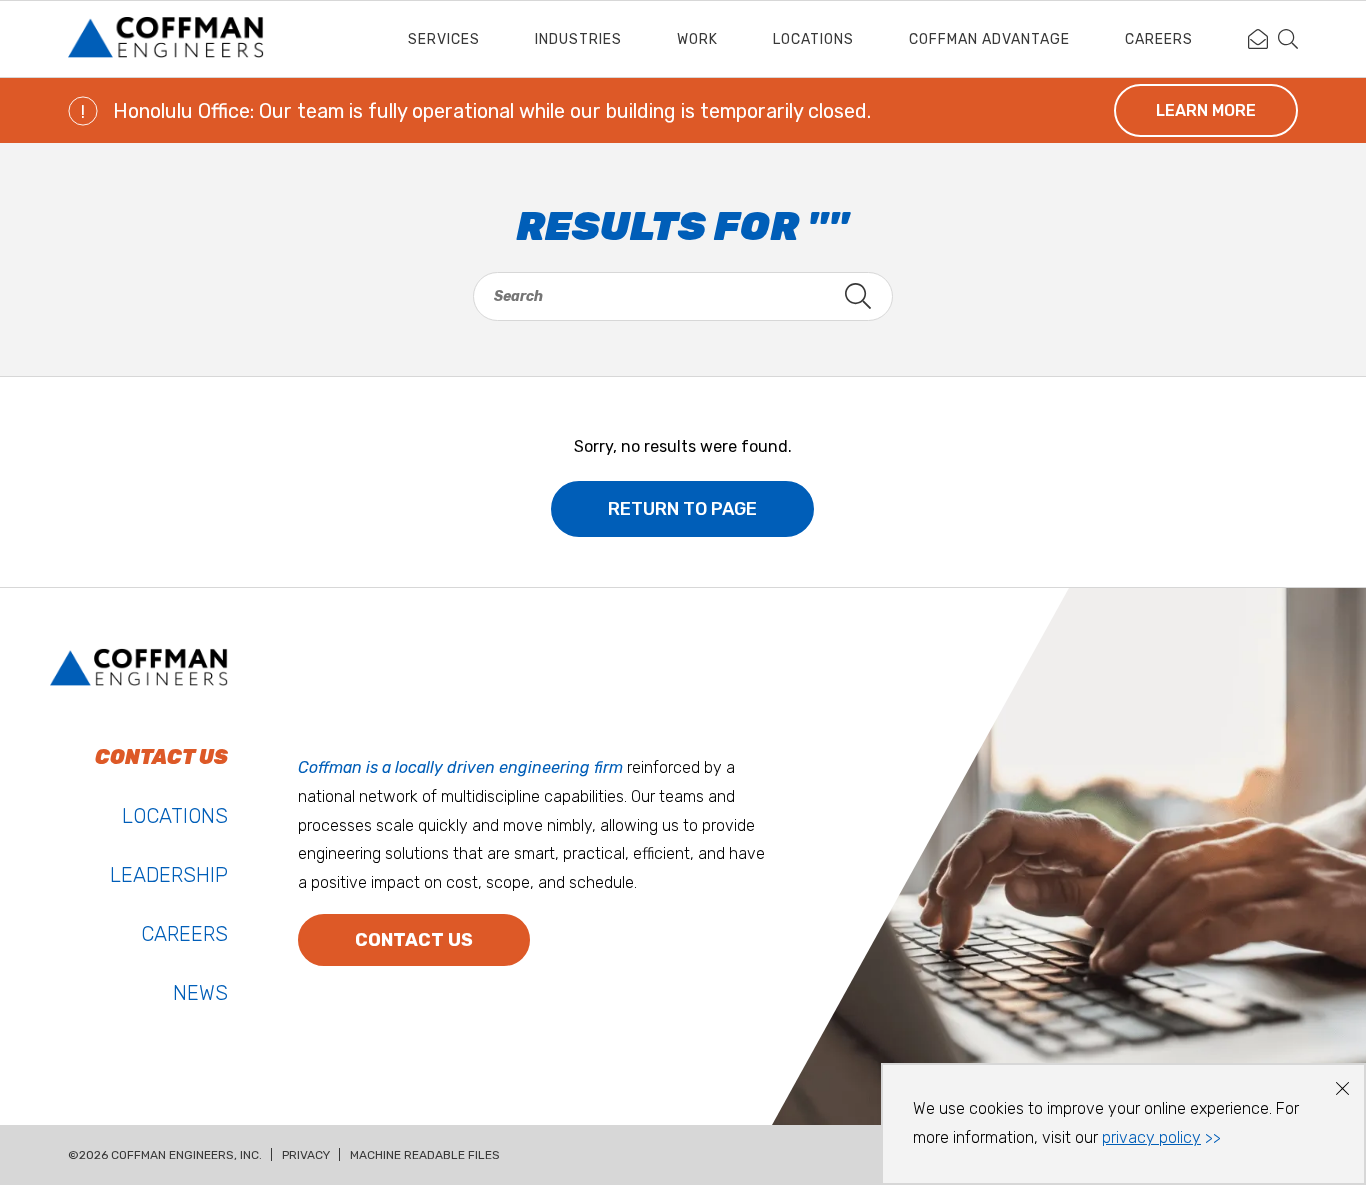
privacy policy (1151, 1137)
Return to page (682, 509)
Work (697, 39)
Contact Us (414, 940)
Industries (578, 39)
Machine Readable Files (425, 1155)
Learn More (1206, 110)
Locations (813, 39)
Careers (1159, 39)
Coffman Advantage (989, 39)
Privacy (306, 1155)
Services (444, 39)
